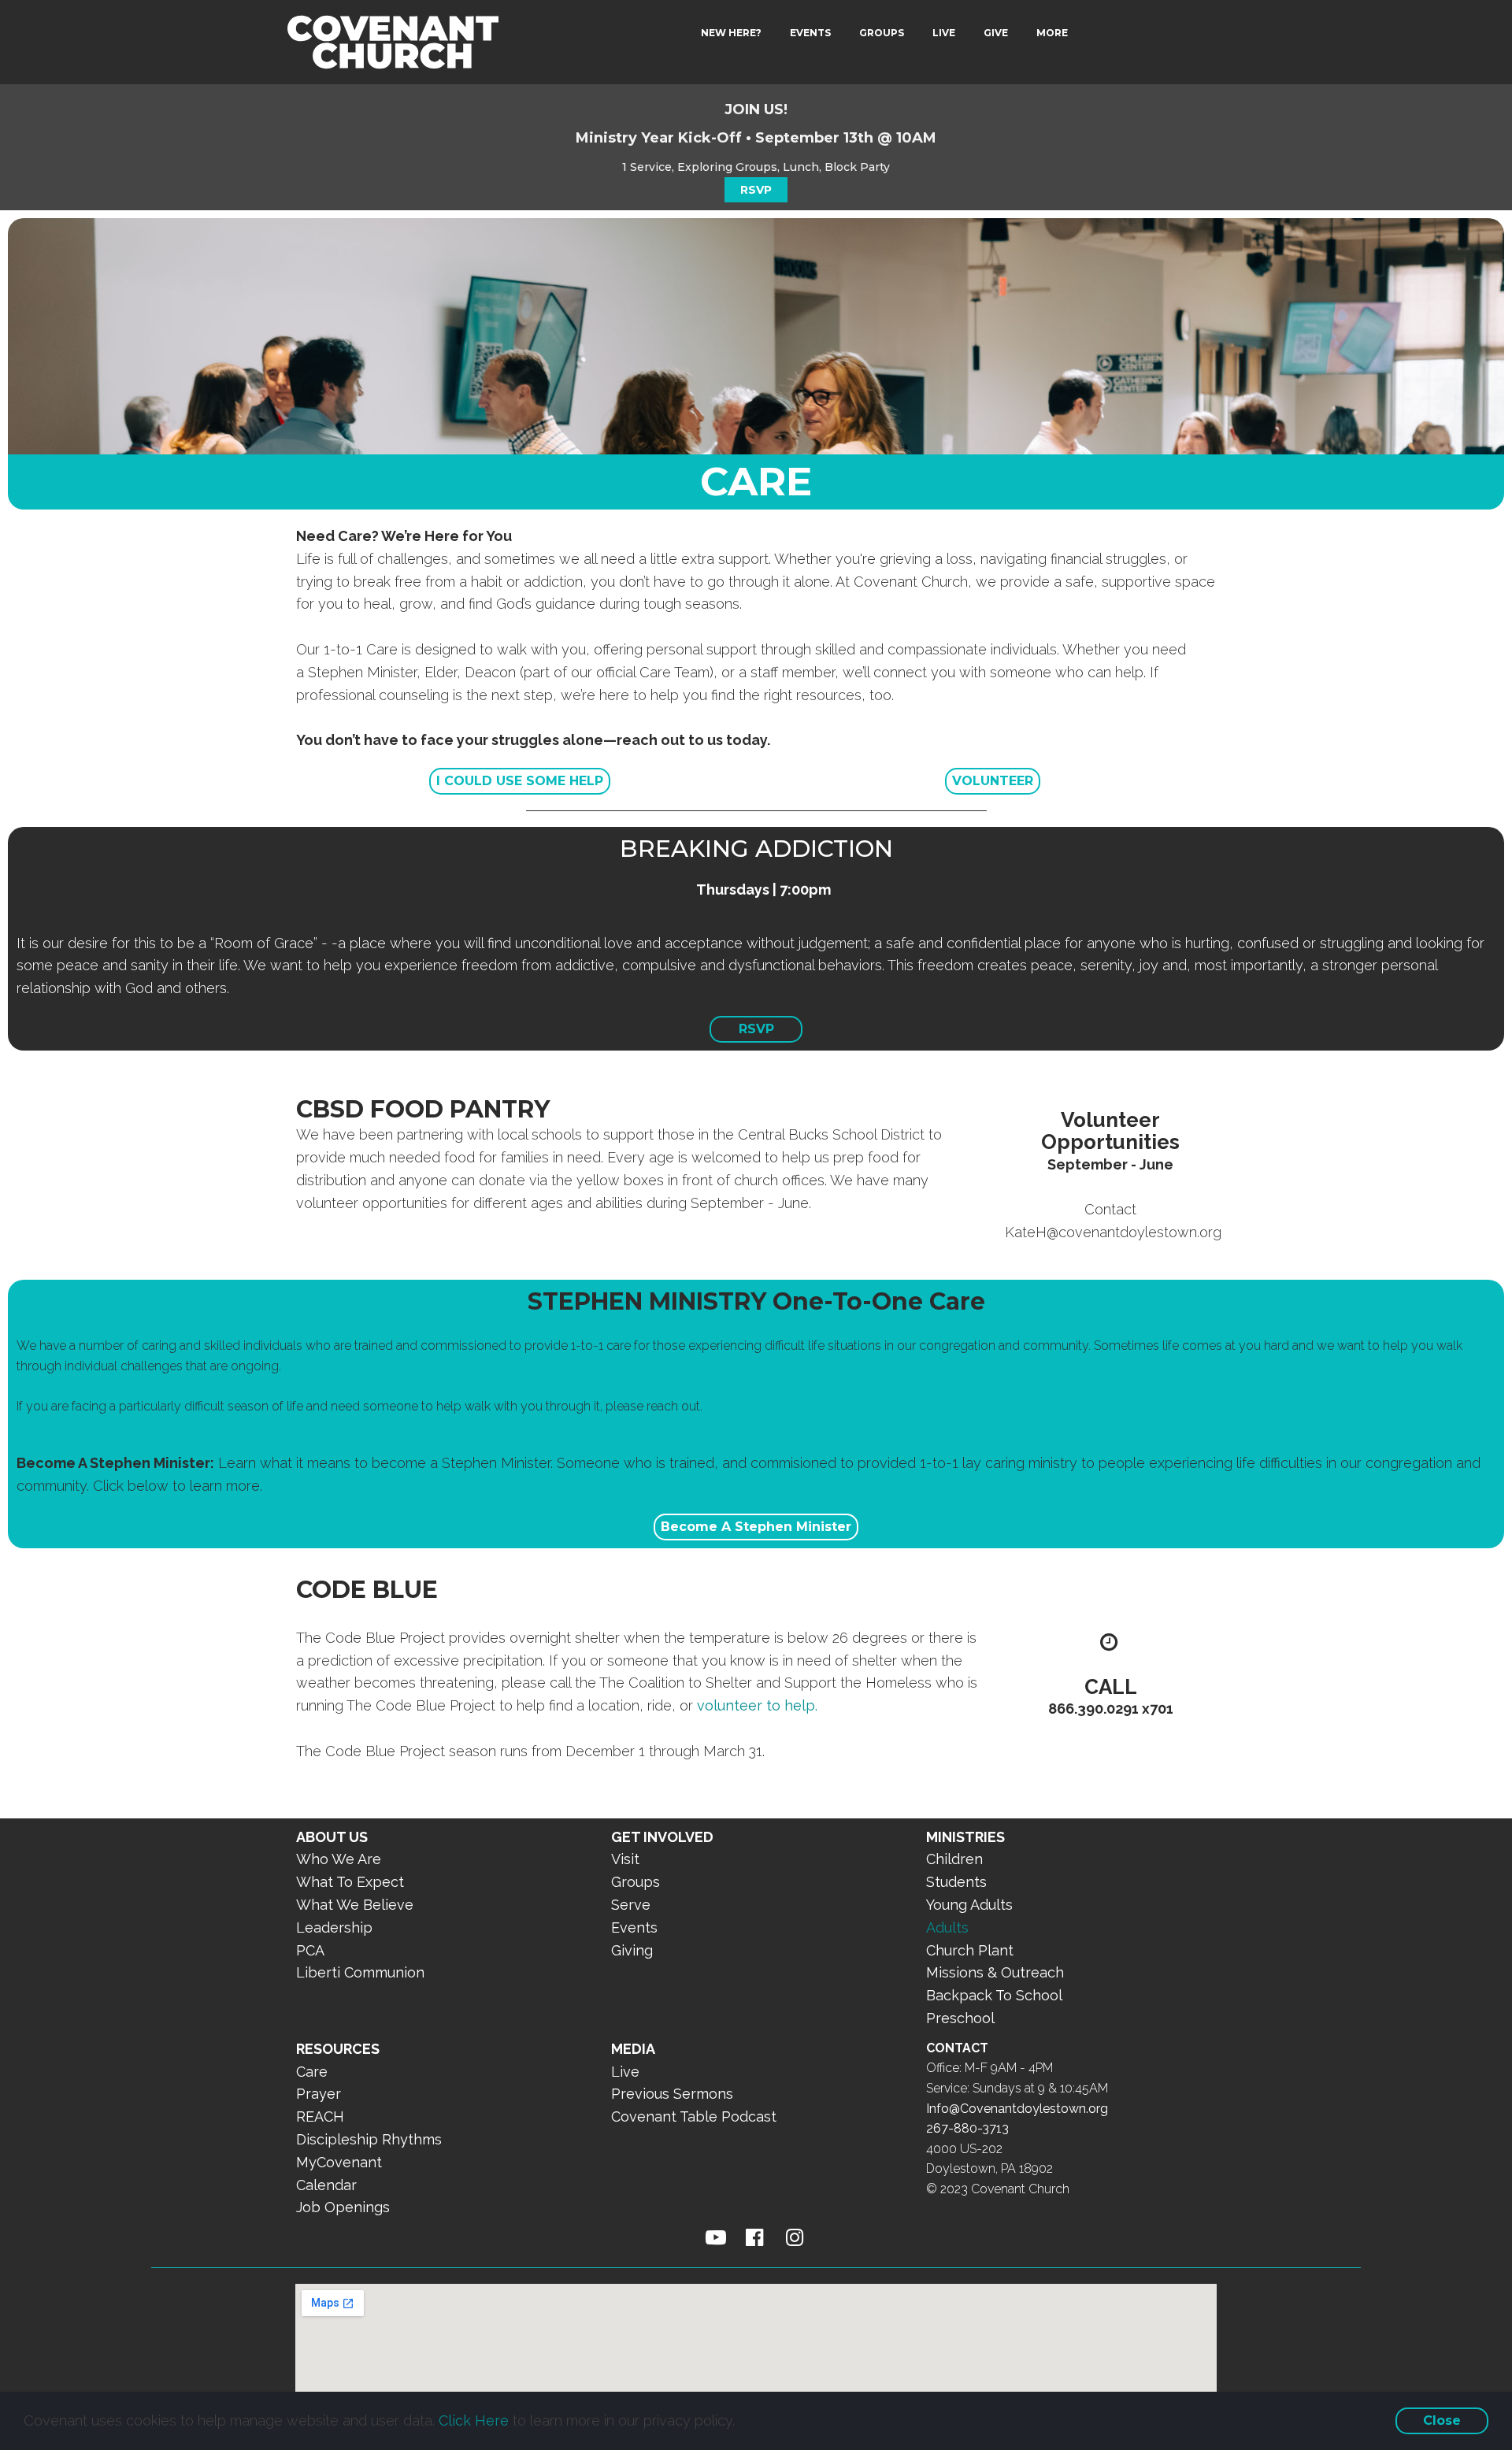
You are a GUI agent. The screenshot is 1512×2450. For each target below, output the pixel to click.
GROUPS (882, 33)
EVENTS (810, 33)
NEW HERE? (731, 33)
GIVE (996, 33)
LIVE (944, 33)
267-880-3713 (967, 2128)
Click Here (474, 2420)
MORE (1052, 33)
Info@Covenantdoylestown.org (1017, 2109)
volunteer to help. (757, 1705)
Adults (947, 1927)
